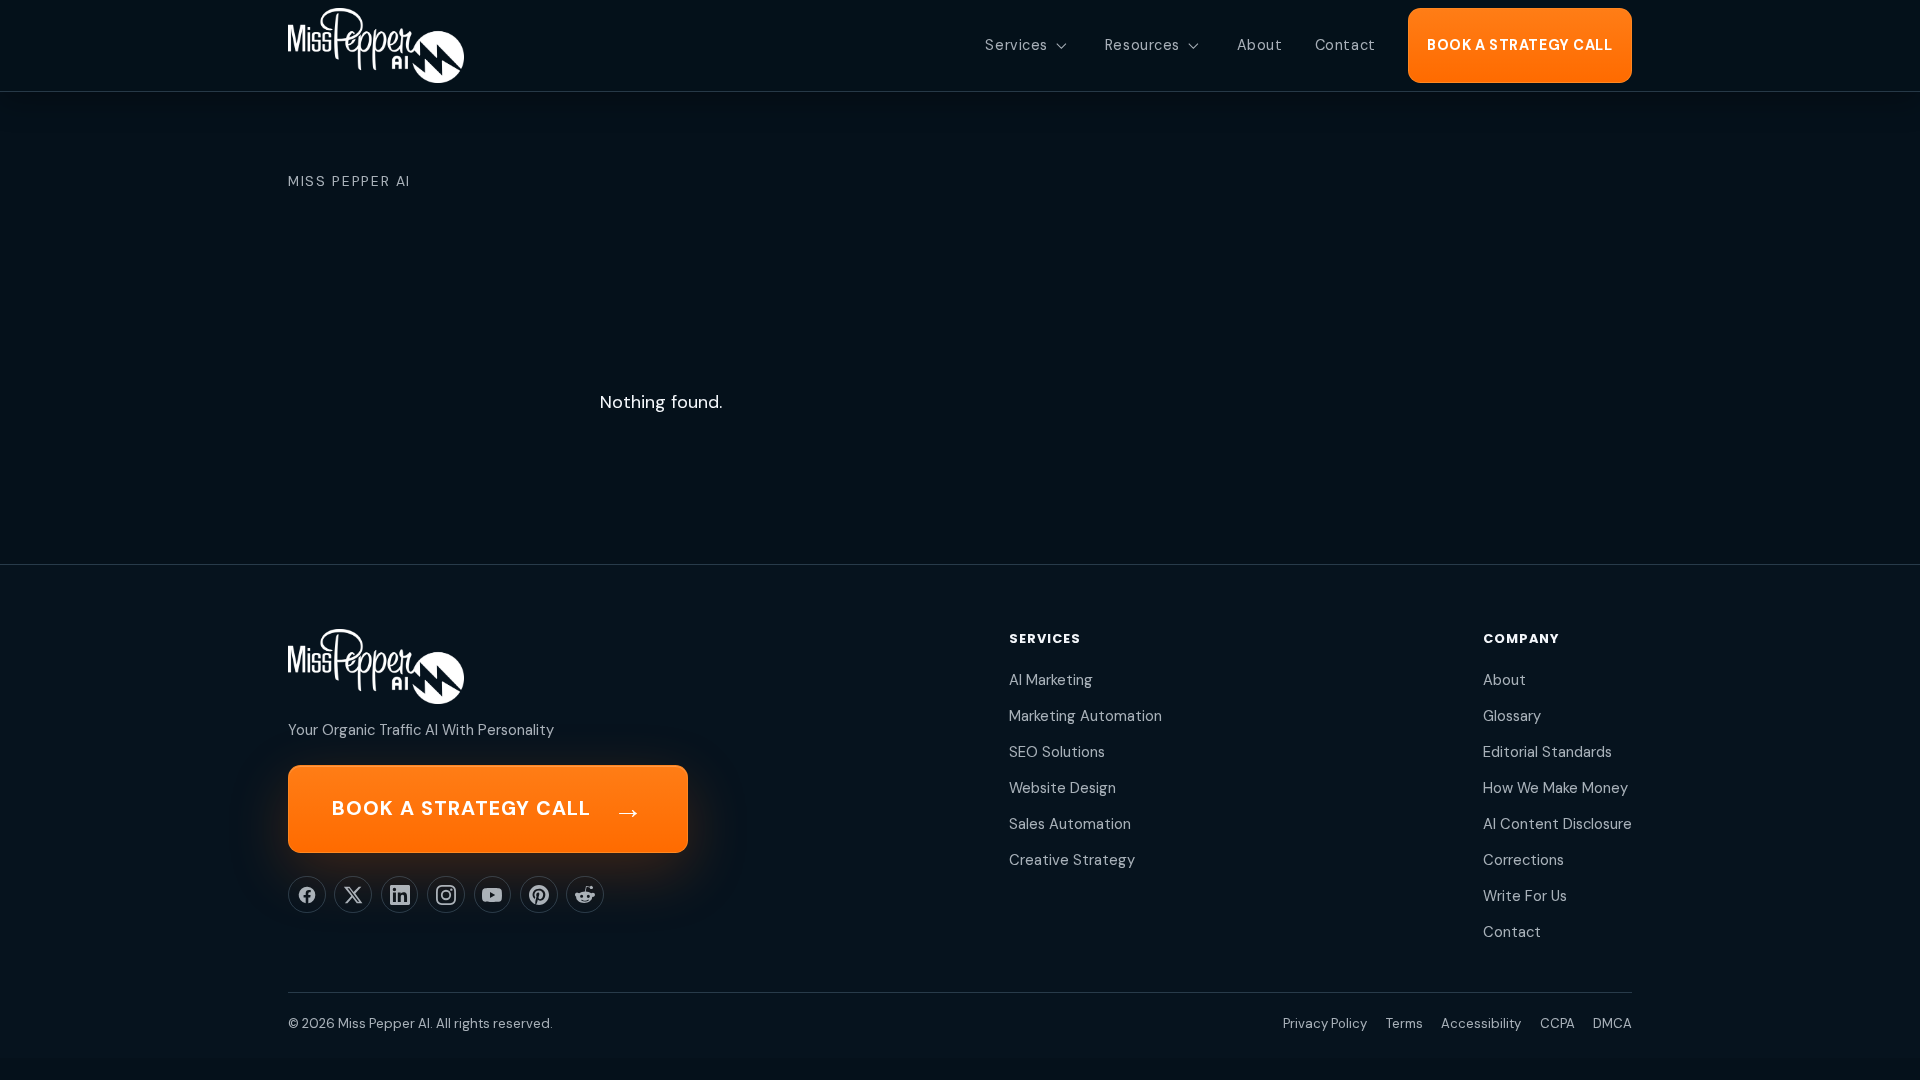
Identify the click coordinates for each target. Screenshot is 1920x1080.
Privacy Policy (1325, 1023)
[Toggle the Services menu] (1061, 46)
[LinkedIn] (400, 895)
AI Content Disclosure (1557, 824)
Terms (1404, 1023)
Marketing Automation (1085, 716)
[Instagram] (446, 895)
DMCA (1612, 1023)
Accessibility (1481, 1023)
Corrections (1523, 860)
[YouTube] (493, 895)
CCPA (1557, 1023)
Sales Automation (1070, 824)
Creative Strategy (1072, 860)
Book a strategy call (488, 808)
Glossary (1512, 716)
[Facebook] (307, 895)
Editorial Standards (1547, 752)
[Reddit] (585, 895)
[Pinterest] (539, 895)
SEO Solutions (1057, 752)
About (1504, 680)
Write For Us (1525, 896)
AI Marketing (1051, 680)
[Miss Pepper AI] (376, 45)
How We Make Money (1555, 788)
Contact (1512, 932)
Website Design (1062, 788)
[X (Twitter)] (353, 895)
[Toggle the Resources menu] (1193, 46)
